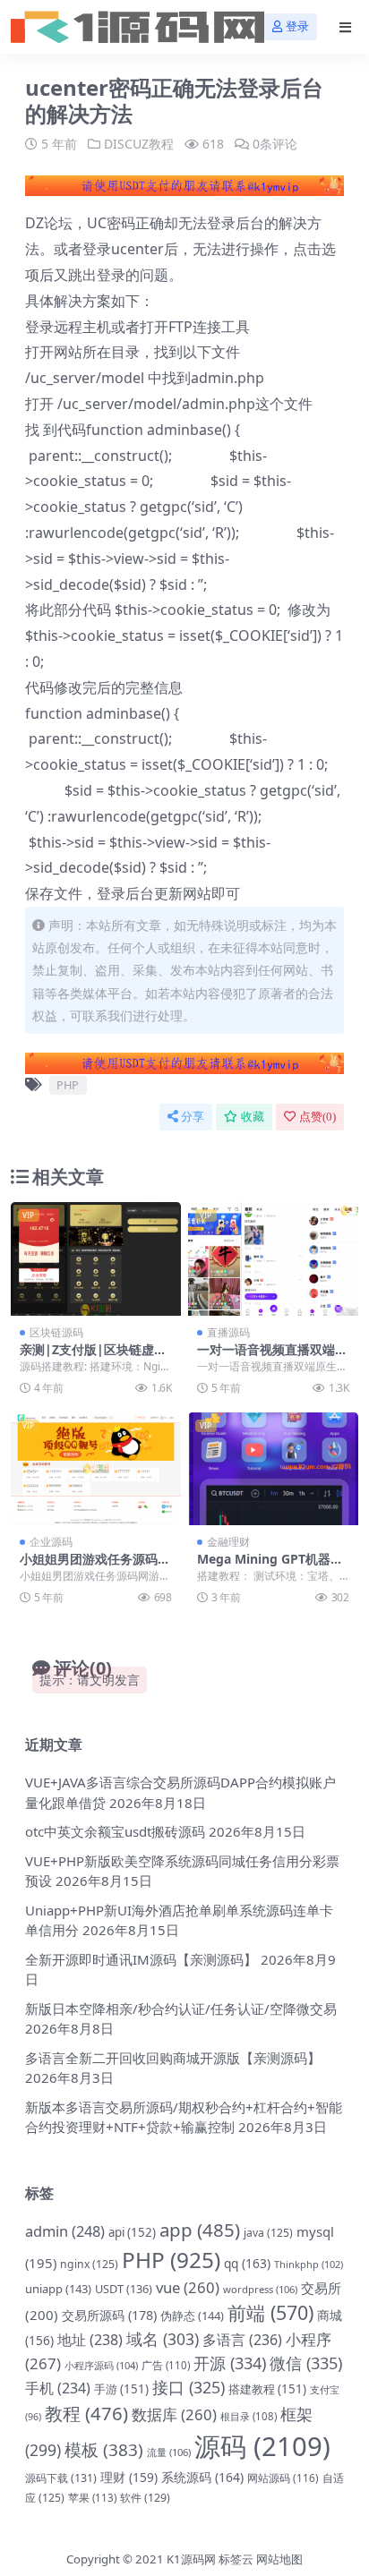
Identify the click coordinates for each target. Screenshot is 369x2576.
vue (188, 2287)
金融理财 (228, 1542)
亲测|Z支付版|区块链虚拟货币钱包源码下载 (93, 1357)
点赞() (318, 1117)
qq (247, 2263)
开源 (230, 2363)
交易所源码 (109, 2315)
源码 (262, 2446)
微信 (306, 2363)
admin (65, 2231)
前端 (270, 2312)
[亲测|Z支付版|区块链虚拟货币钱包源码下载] (96, 1259)
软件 (145, 2498)
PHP (68, 1085)
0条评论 (275, 144)
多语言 (242, 2340)
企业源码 (51, 1542)
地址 (90, 2340)
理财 (129, 2477)
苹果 (92, 2498)
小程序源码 (101, 2365)
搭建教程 (267, 2389)
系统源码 (202, 2477)
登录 (297, 26)
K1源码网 (191, 2559)
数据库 (174, 2414)
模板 (104, 2450)
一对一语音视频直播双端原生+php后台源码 (272, 1357)
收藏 (253, 1117)
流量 (169, 2452)
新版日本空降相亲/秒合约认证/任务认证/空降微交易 (181, 2009)
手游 (121, 2389)
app (200, 2230)
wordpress (260, 2289)
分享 (193, 1117)
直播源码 (228, 1332)
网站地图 (279, 2559)
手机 (58, 2388)
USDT (124, 2289)
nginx (89, 2264)
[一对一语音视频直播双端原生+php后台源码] (273, 1259)
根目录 (249, 2416)
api (132, 2232)
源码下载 (61, 2478)
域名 (163, 2339)
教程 (86, 2413)
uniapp (58, 2289)
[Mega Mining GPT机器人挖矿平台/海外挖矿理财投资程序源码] (273, 1469)
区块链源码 (56, 1332)
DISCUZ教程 (139, 144)
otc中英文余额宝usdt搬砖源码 (115, 1831)
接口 (189, 2387)
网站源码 (283, 2478)
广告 (166, 2365)
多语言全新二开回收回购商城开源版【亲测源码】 (173, 2058)
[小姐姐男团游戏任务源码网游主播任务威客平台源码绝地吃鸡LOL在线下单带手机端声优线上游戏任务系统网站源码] (96, 1469)
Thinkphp (309, 2264)
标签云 (236, 2559)
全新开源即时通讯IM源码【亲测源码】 (141, 1959)
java (268, 2233)
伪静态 (192, 2316)
